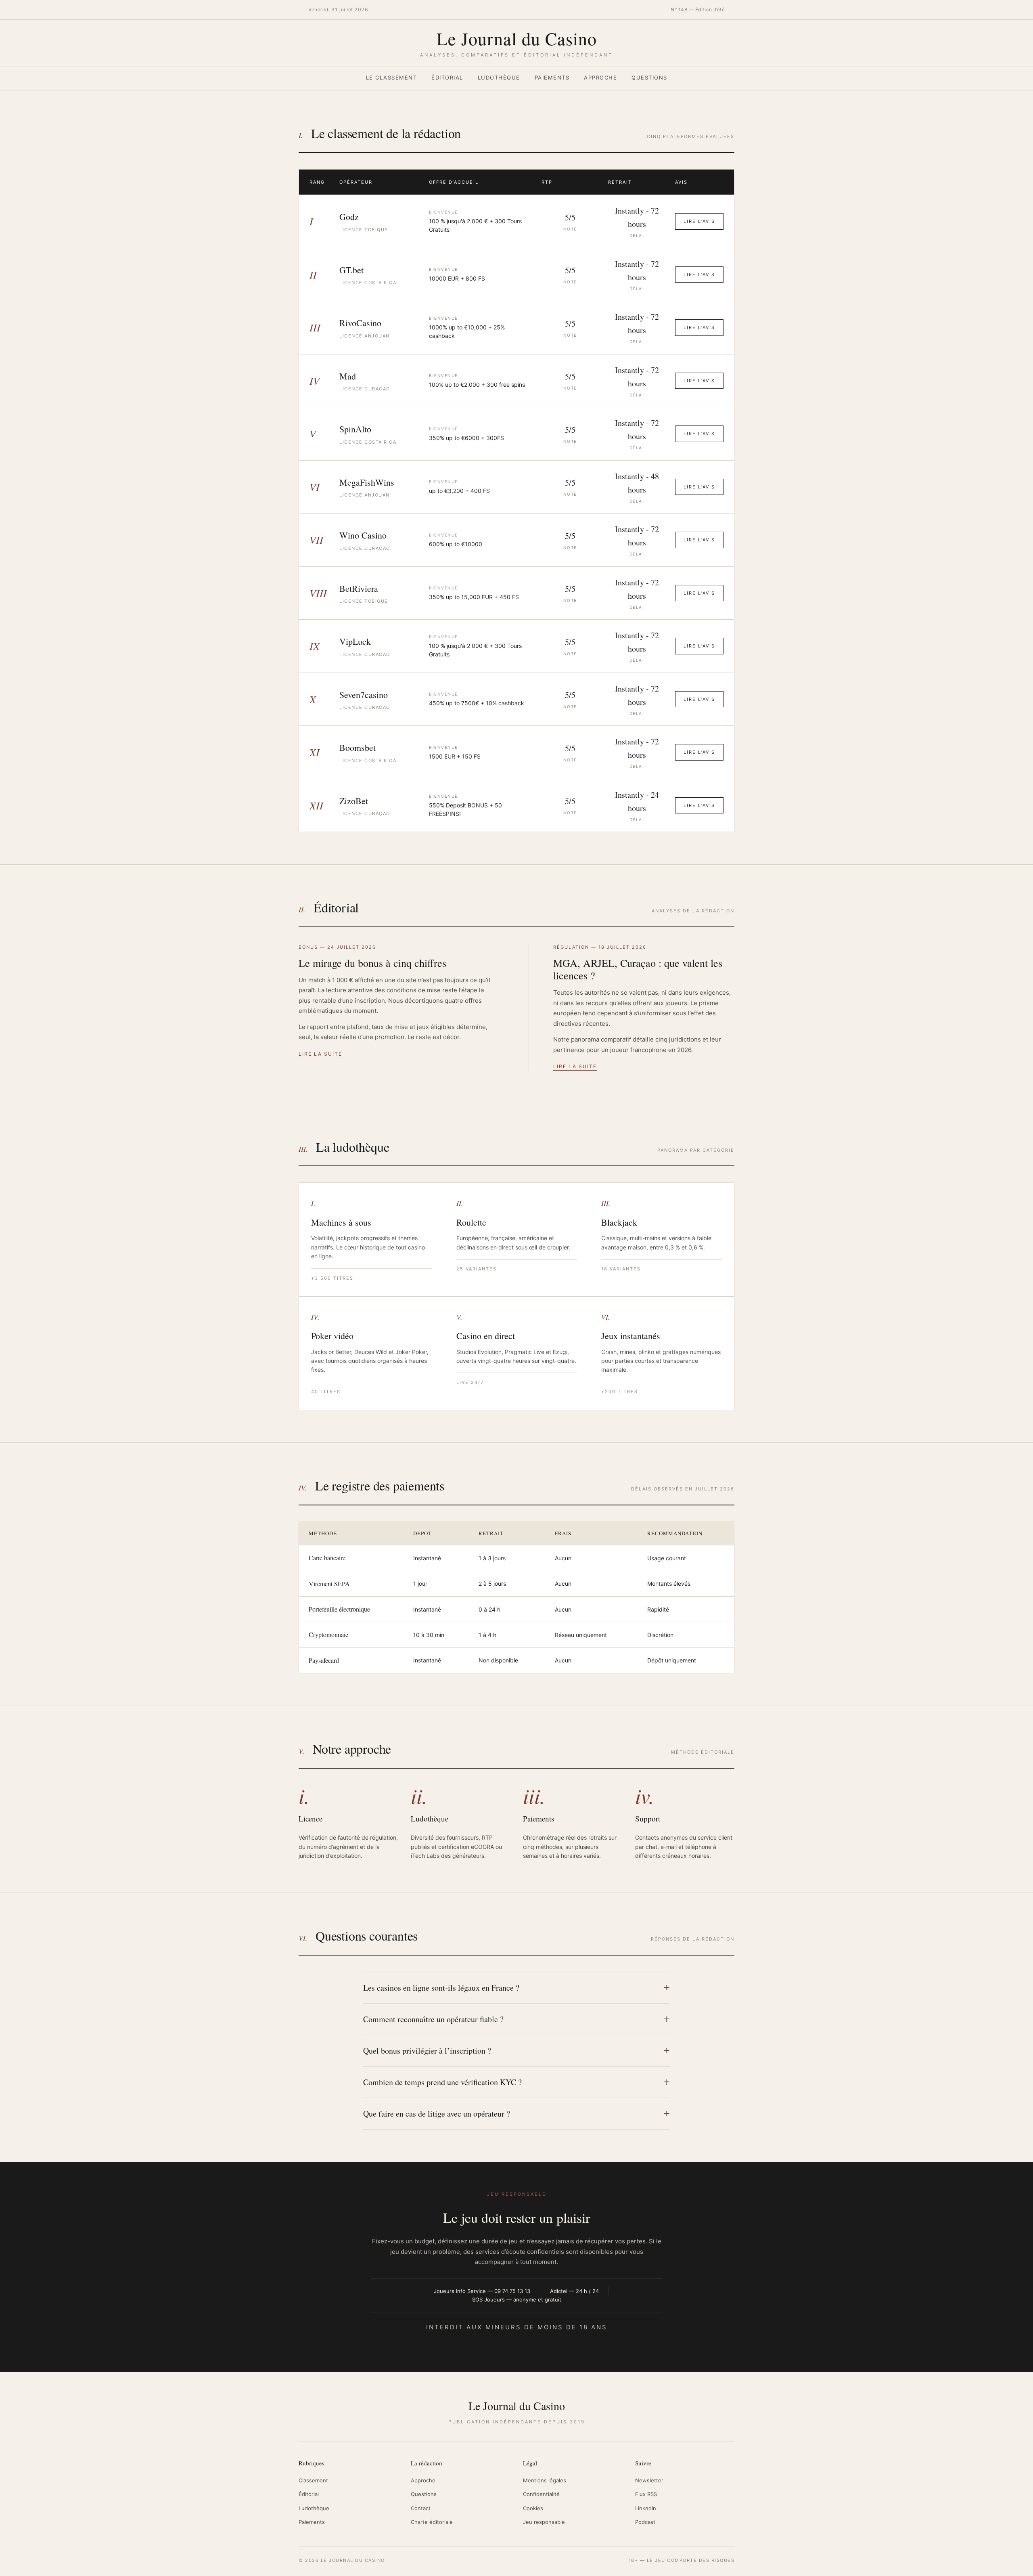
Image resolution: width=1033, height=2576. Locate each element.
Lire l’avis (699, 221)
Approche (600, 78)
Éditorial (447, 78)
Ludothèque (499, 78)
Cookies (533, 2508)
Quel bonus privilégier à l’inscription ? (427, 2051)
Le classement (392, 78)
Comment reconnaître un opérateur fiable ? (433, 2019)
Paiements (552, 78)
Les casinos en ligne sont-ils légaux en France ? (441, 1988)
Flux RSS (646, 2494)
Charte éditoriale (432, 2522)
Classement (313, 2480)
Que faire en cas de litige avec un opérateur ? (437, 2114)
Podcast (645, 2522)
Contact (421, 2508)
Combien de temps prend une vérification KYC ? (442, 2082)
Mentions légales (545, 2480)
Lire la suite (320, 1054)
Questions (649, 78)
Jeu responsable (544, 2522)
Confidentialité (541, 2494)
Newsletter (649, 2480)
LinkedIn (646, 2508)
